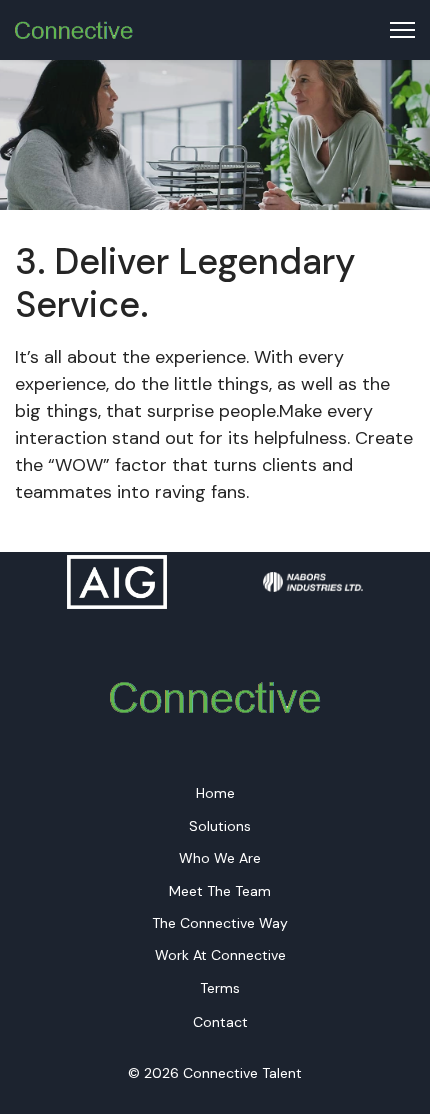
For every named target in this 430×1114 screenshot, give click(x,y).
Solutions (220, 826)
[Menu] (402, 30)
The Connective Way (220, 923)
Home (215, 793)
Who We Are (220, 858)
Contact (220, 1022)
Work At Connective (220, 955)
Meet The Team (220, 891)
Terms (220, 988)
